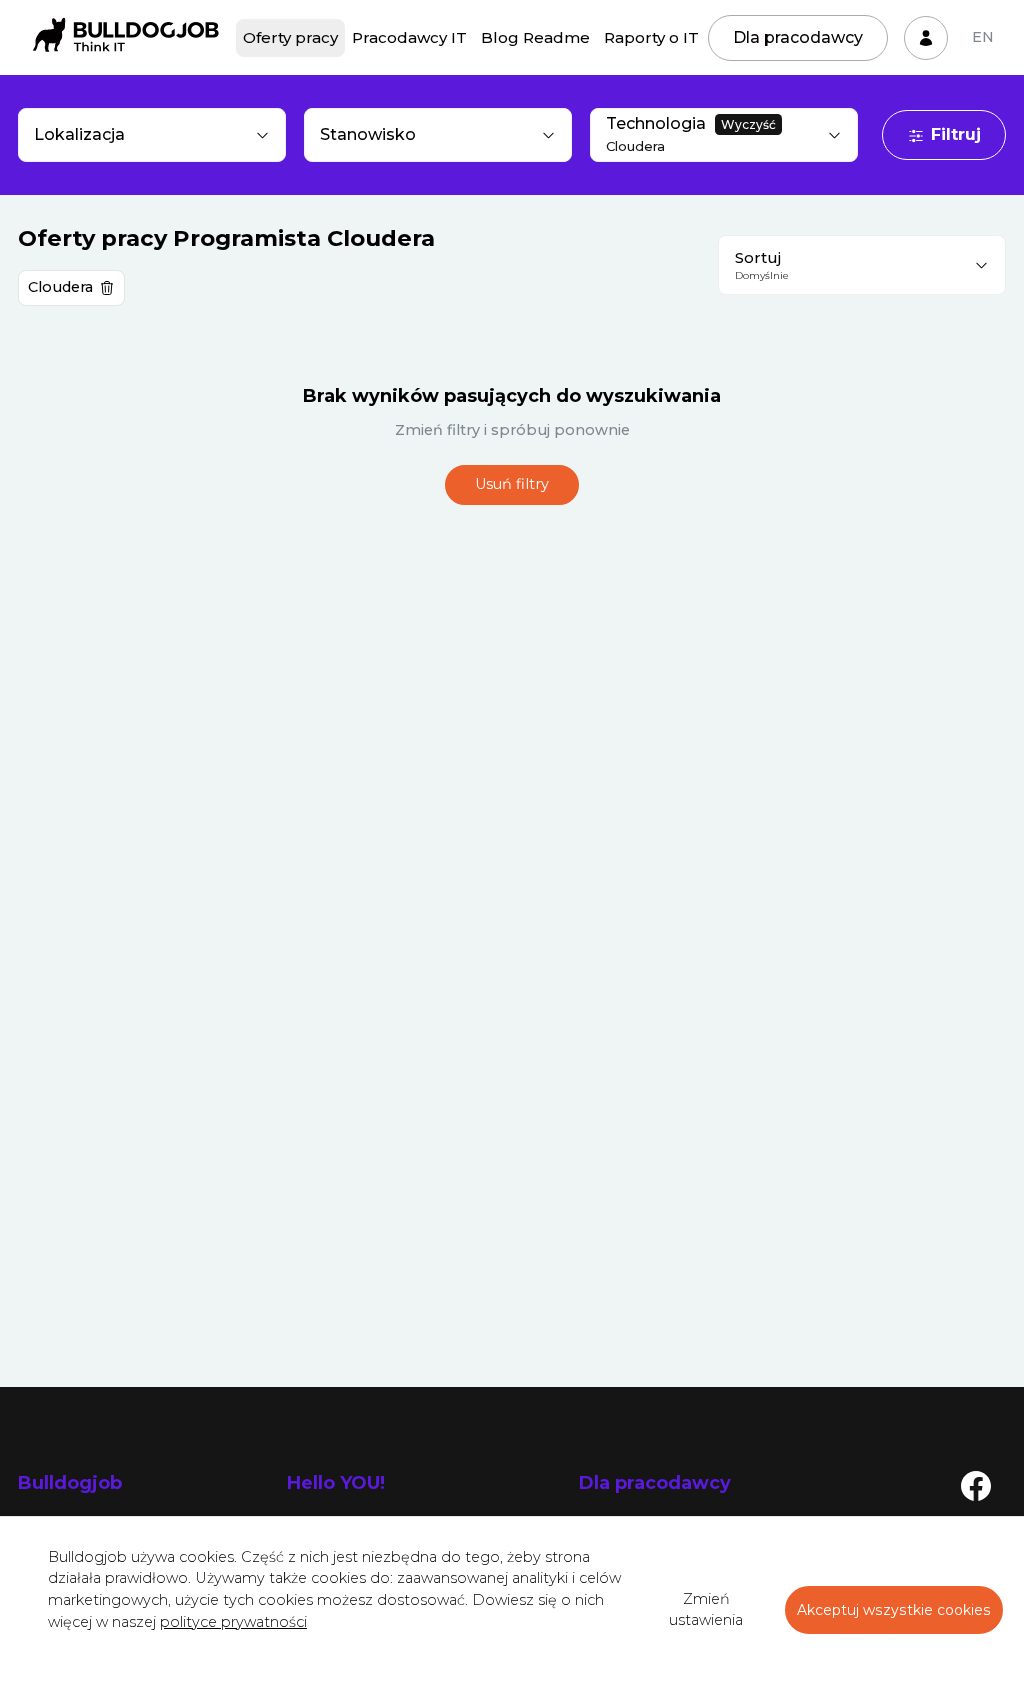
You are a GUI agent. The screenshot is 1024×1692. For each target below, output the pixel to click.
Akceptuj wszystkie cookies (894, 1610)
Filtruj (956, 134)
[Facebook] (976, 1485)
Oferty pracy (290, 37)
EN (983, 37)
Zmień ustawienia (706, 1610)
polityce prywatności (233, 1622)
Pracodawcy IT (409, 37)
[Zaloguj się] (926, 38)
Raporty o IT (651, 37)
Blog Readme (535, 37)
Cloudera (60, 287)
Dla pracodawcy (798, 37)
